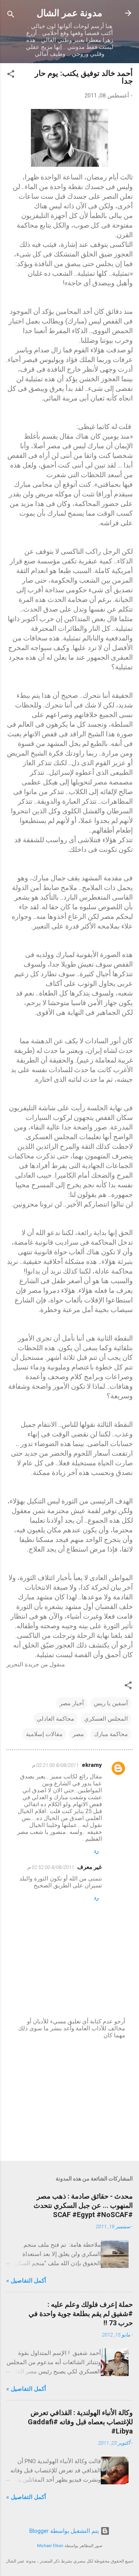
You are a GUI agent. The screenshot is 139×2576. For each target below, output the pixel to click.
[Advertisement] (69, 2100)
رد (96, 1851)
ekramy (92, 1765)
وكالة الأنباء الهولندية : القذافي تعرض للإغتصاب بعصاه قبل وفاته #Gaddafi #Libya (80, 2422)
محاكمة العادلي (55, 1719)
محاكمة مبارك (111, 1734)
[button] (11, 75)
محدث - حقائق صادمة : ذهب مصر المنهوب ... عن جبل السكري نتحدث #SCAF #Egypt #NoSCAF (83, 2205)
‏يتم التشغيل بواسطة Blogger (65, 2531)
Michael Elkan (50, 2546)
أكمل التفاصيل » (26, 2281)
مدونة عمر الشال (69, 13)
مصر (78, 1734)
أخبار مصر (72, 1703)
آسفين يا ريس (111, 1703)
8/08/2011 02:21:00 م (55, 1765)
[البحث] (11, 16)
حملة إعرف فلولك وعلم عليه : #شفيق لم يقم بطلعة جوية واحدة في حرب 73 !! (81, 2314)
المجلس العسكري (106, 1719)
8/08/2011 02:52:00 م (51, 1867)
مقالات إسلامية (44, 1734)
